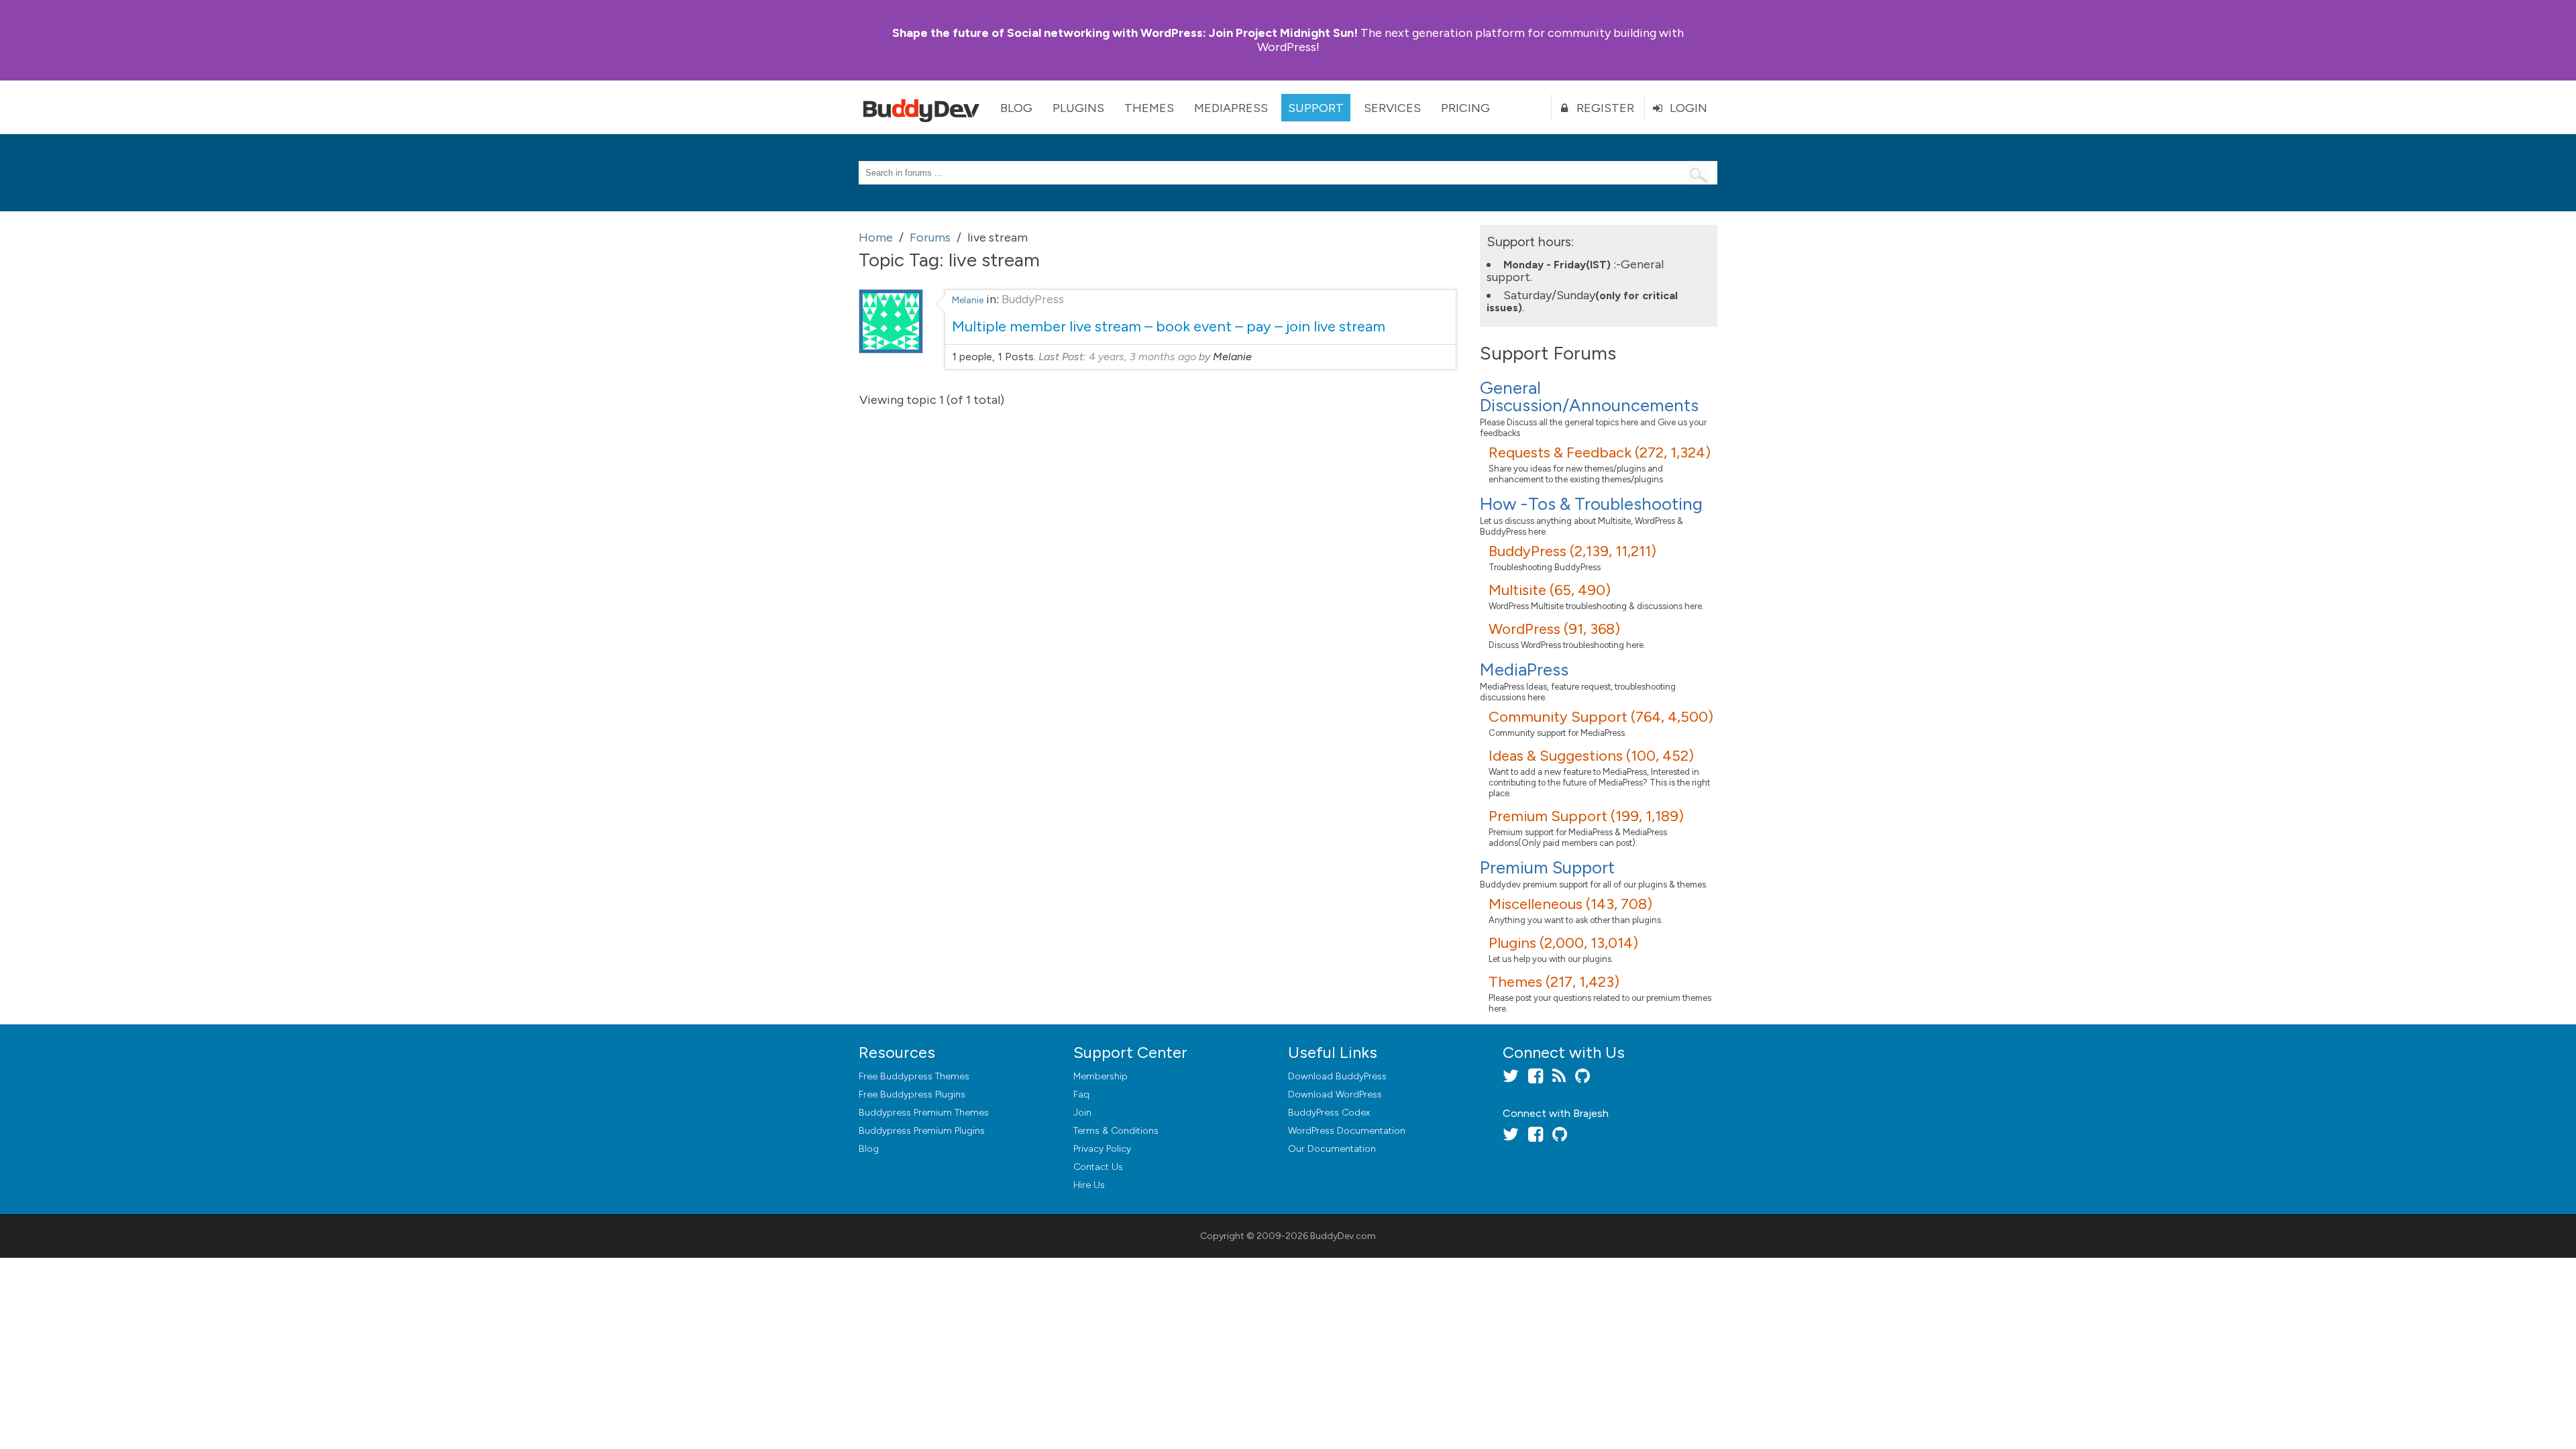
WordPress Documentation (1347, 1131)
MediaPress (1231, 108)
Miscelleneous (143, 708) (1570, 904)
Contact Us (1098, 1167)
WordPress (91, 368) (1554, 629)
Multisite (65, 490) (1550, 590)
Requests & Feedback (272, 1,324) (1600, 452)
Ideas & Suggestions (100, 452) (1591, 756)
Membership (1101, 1076)
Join (1082, 1113)
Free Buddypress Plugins (912, 1094)
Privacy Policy (1102, 1149)
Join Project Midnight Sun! (1125, 33)
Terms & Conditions (1116, 1131)
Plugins (1078, 108)
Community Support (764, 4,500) (1601, 717)
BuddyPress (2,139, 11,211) (1572, 551)
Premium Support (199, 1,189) (1586, 816)
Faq (1081, 1094)
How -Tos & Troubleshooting (1591, 504)
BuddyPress (1033, 299)
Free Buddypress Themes (914, 1076)
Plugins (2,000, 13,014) (1563, 943)
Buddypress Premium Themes (924, 1113)
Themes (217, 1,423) (1554, 982)
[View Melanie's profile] (891, 350)
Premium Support (1547, 867)
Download (1337, 1076)
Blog (1016, 108)
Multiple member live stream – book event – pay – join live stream (1169, 326)
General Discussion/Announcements (1589, 396)
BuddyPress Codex (1329, 1113)
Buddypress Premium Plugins (922, 1131)
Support (1316, 108)
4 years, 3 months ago (1142, 357)
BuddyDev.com (1343, 1236)
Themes (1149, 108)
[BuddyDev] (924, 107)
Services (1392, 108)
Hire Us (1089, 1185)
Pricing (1465, 108)
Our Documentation (1332, 1149)
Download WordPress (1335, 1094)
